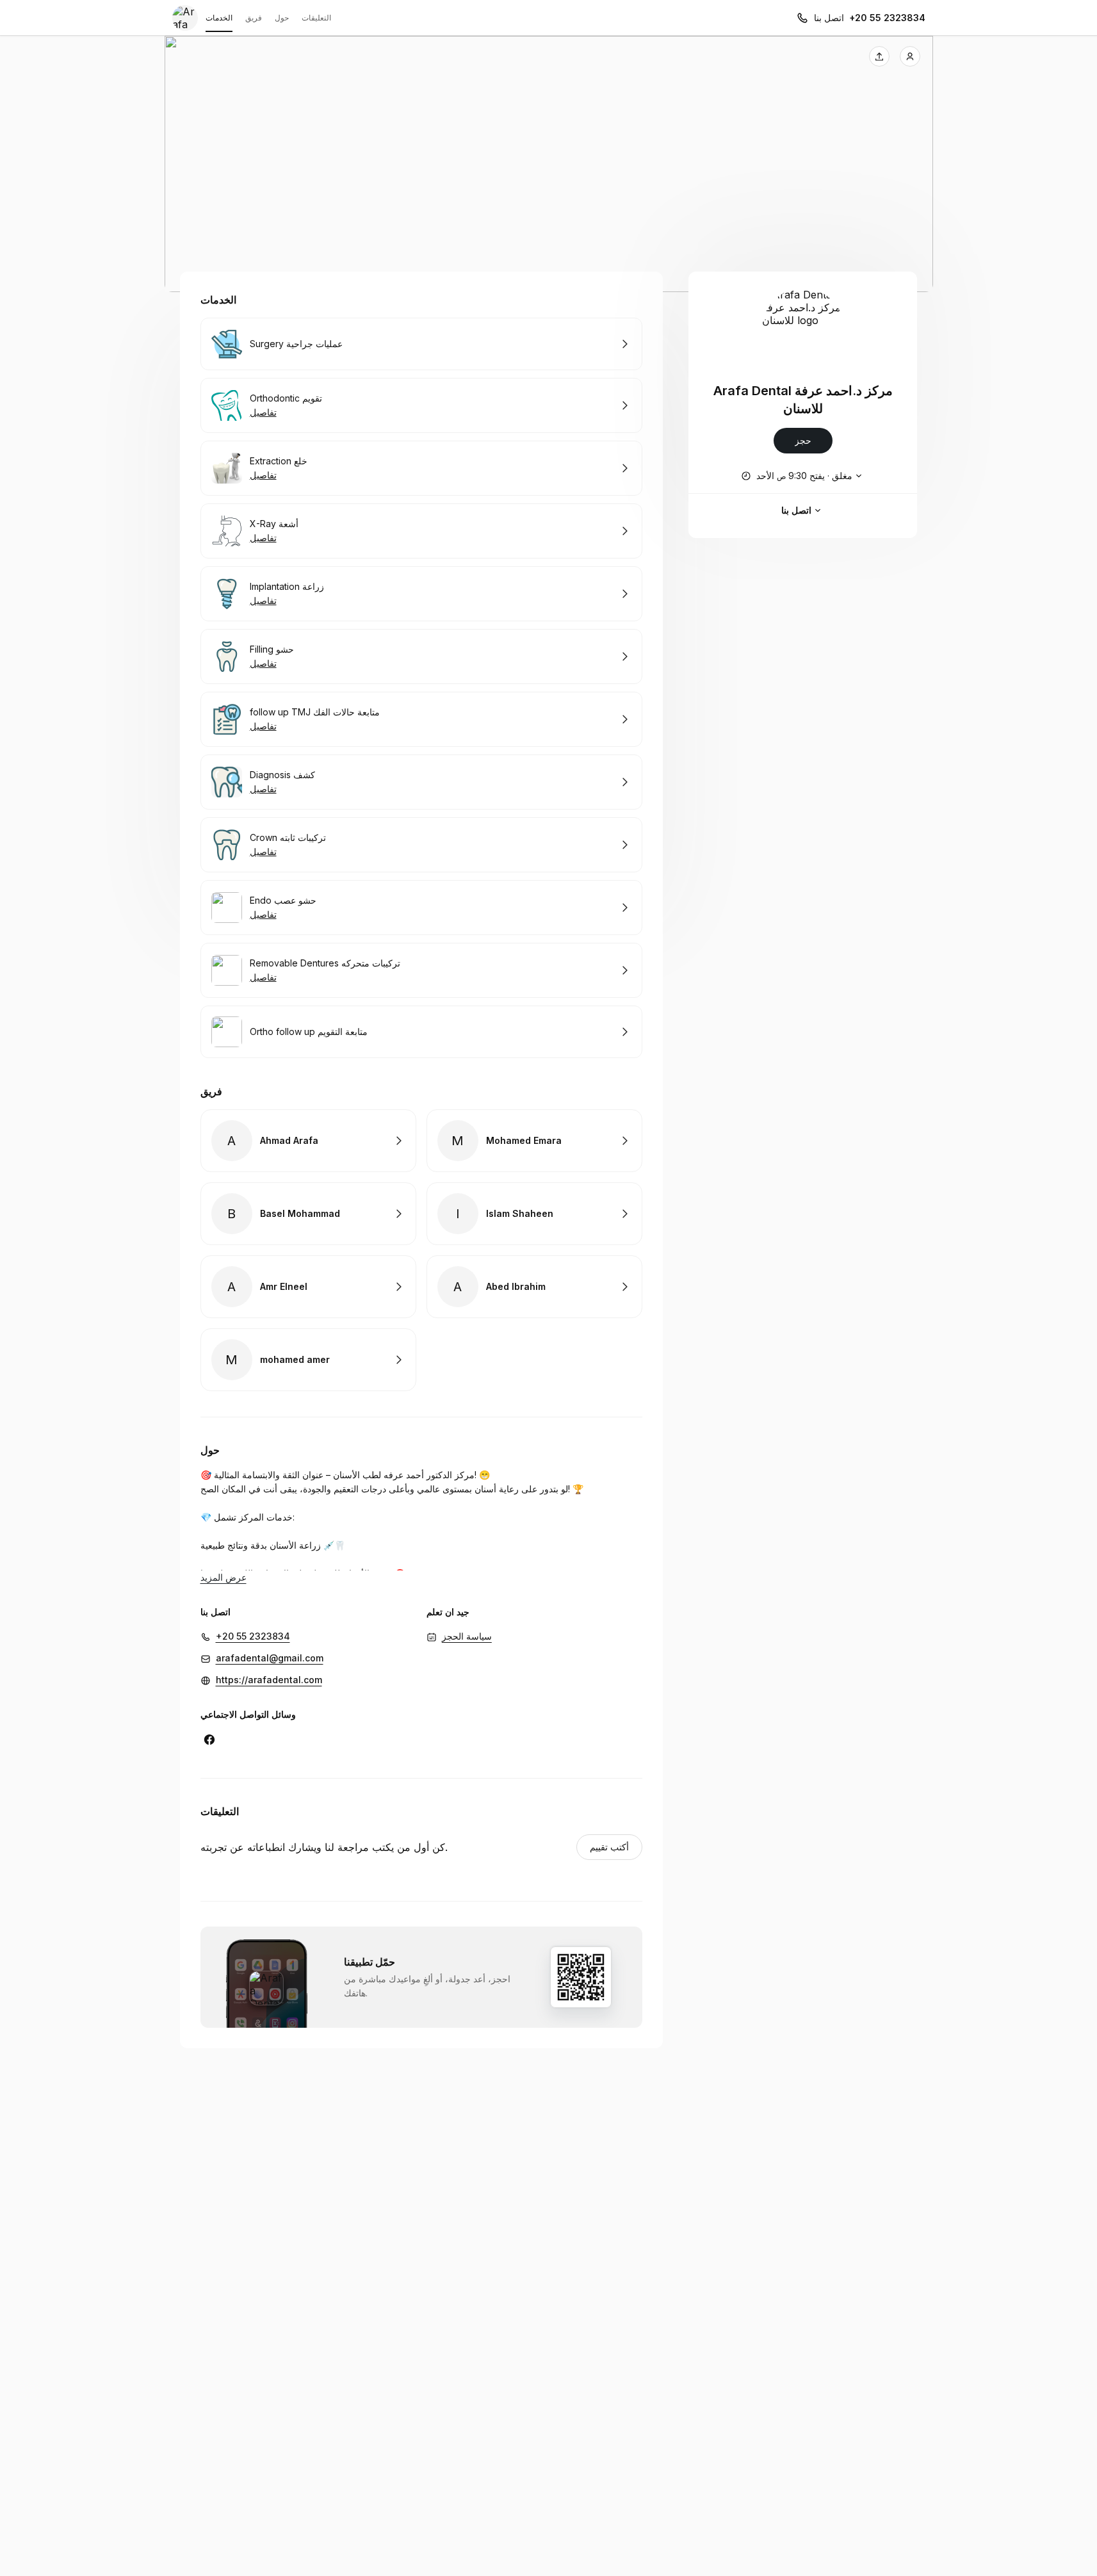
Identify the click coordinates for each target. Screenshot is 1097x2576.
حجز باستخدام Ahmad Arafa (308, 1141)
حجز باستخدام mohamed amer (308, 1360)
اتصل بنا (796, 510)
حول (282, 18)
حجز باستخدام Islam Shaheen (534, 1214)
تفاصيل (263, 412)
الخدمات (219, 18)
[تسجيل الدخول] (910, 56)
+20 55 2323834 (887, 18)
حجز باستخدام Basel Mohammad (308, 1214)
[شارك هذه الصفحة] (879, 56)
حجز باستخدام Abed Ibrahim (534, 1287)
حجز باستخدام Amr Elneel (308, 1287)
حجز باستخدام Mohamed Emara (534, 1141)
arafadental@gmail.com (270, 1658)
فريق (254, 18)
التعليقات (316, 18)
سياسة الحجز (467, 1636)
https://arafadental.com (269, 1680)
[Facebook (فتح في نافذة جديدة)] (209, 1740)
